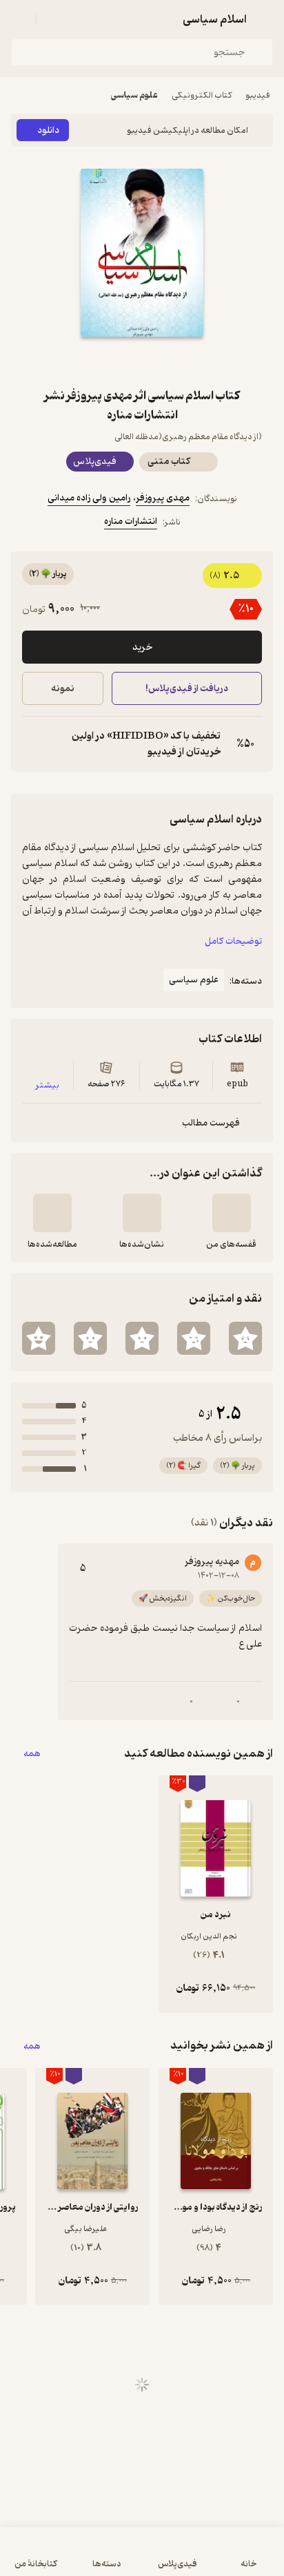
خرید (142, 647)
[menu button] (19, 19)
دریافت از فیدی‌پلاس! (187, 689)
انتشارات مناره (131, 521)
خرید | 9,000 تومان (75, 2558)
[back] (265, 19)
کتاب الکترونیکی (202, 95)
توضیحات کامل (233, 941)
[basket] (53, 19)
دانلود (48, 130)
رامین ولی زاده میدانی (89, 498)
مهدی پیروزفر (163, 498)
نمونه (63, 689)
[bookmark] (175, 361)
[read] (52, 1213)
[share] (109, 361)
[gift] (142, 361)
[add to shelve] (232, 1213)
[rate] (245, 1338)
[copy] (33, 744)
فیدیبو (258, 95)
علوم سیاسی (134, 95)
